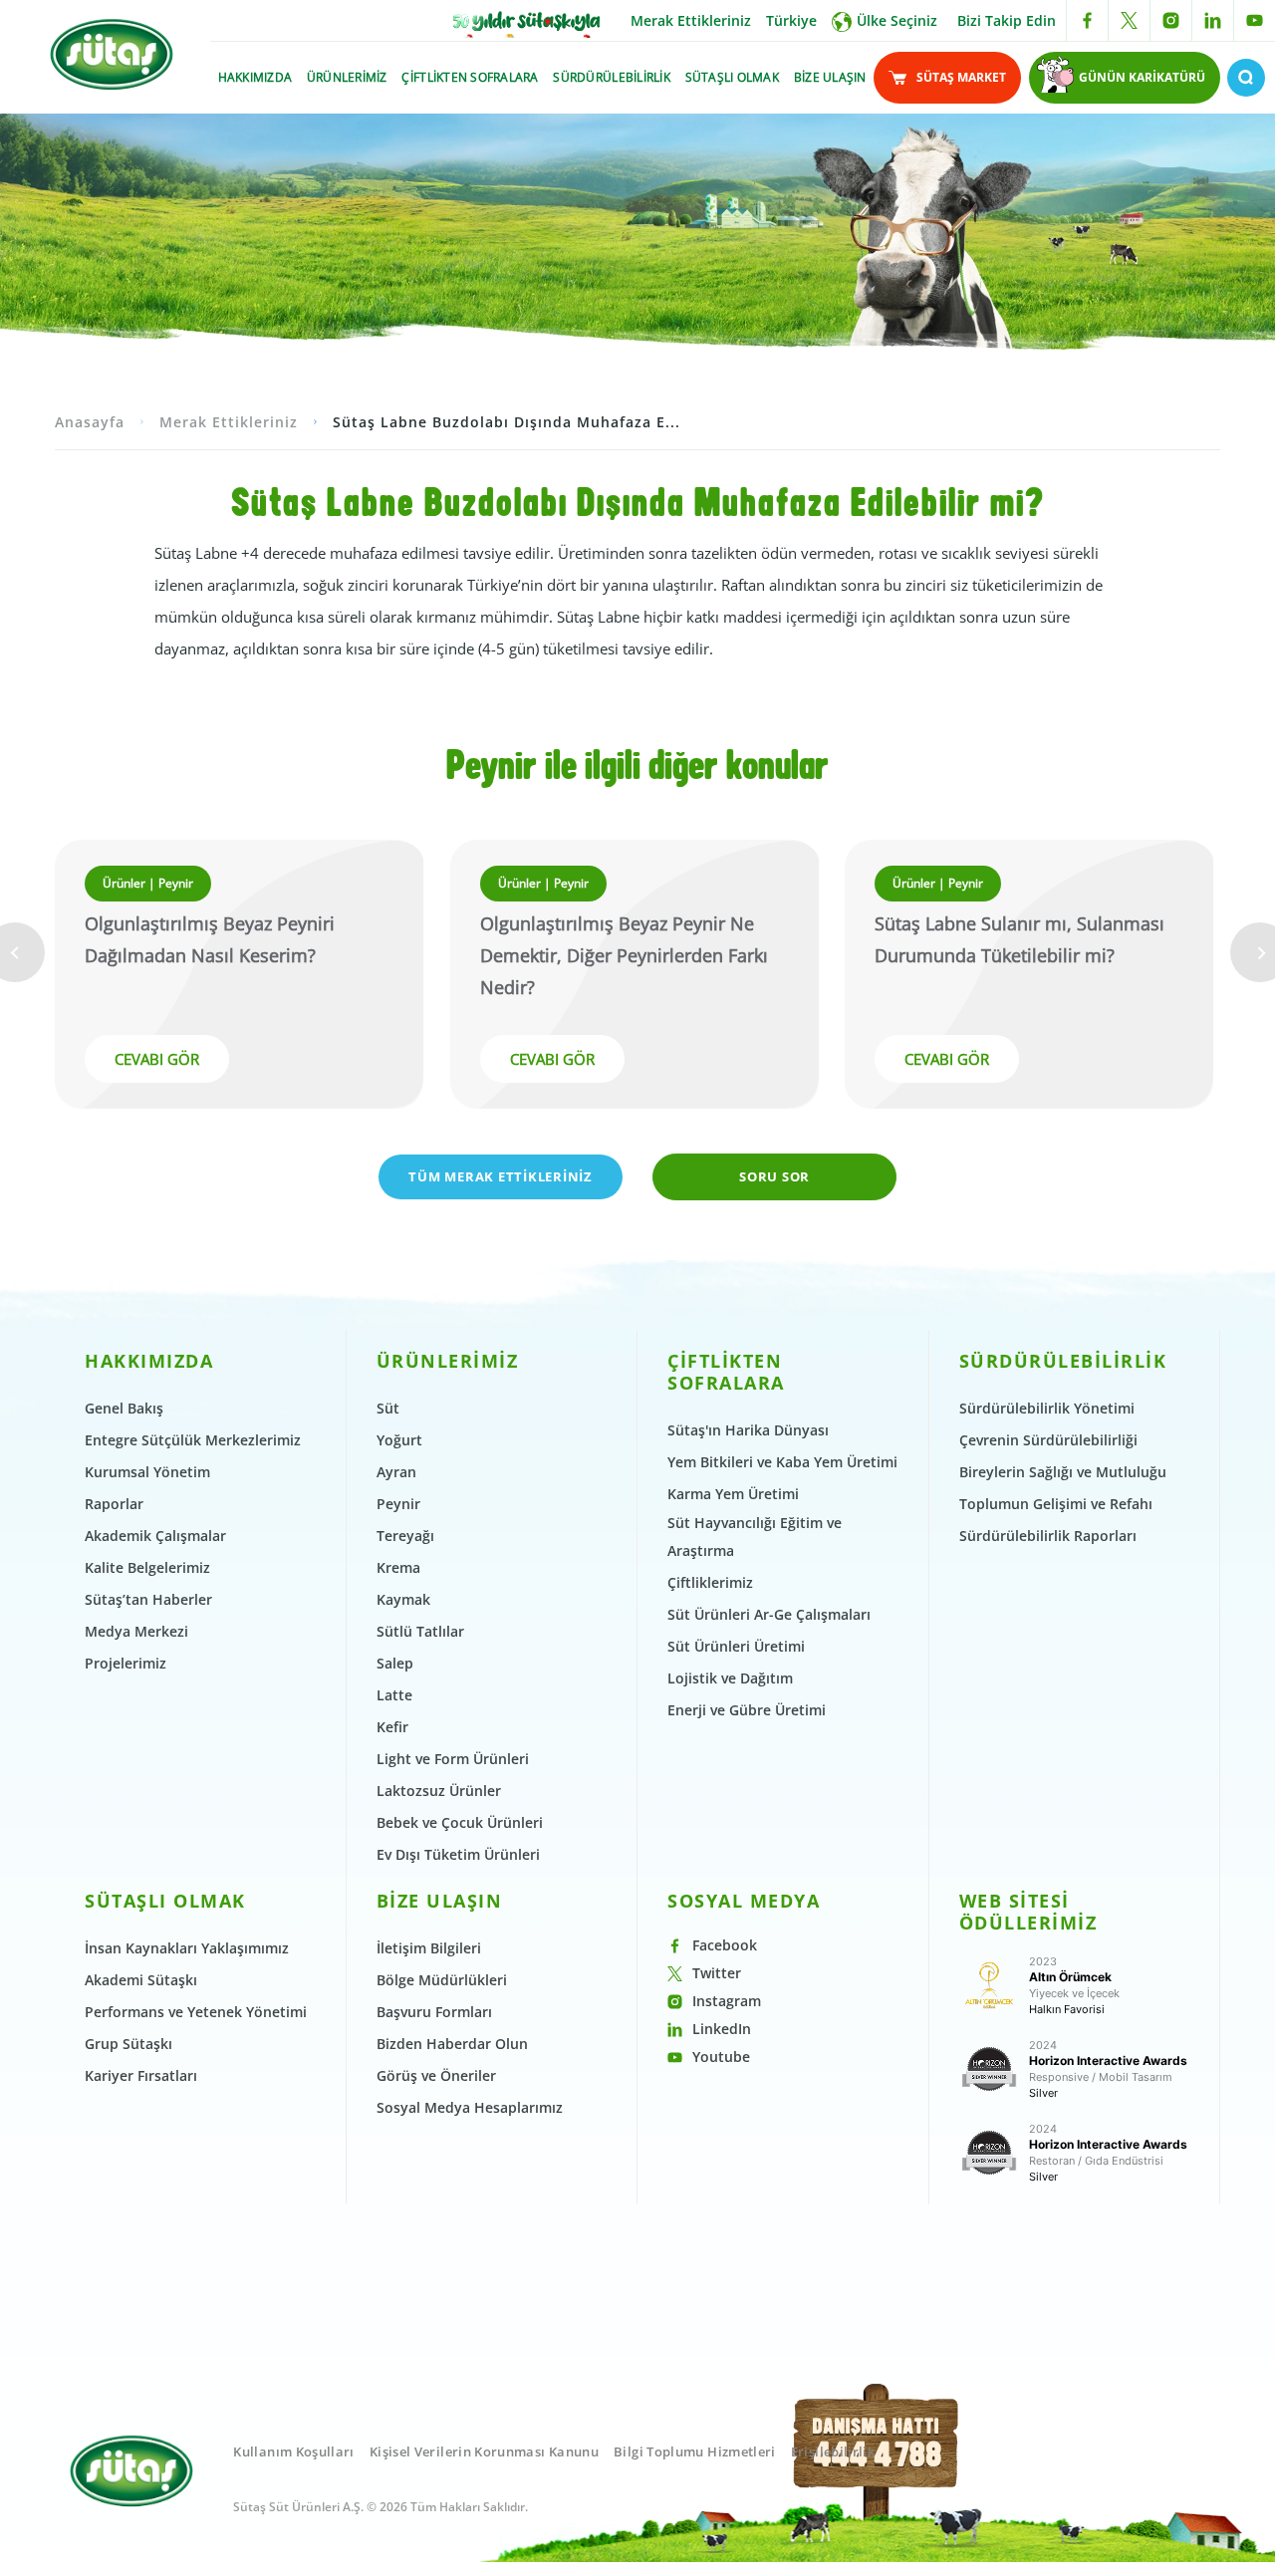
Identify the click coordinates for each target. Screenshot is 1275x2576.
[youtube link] (1255, 20)
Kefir (392, 1727)
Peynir (398, 1504)
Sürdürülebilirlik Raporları (1048, 1536)
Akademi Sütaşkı (141, 1980)
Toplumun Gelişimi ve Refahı (1056, 1504)
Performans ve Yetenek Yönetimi (196, 2012)
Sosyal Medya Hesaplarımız (470, 2107)
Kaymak (403, 1599)
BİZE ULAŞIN (830, 77)
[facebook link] (1087, 20)
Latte (394, 1695)
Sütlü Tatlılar (420, 1631)
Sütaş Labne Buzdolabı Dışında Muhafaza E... (507, 422)
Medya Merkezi (136, 1631)
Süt (388, 1408)
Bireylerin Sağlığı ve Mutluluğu (1063, 1472)
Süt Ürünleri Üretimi (736, 1646)
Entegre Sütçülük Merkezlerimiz (193, 1440)
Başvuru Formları (434, 2012)
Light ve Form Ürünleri (453, 1759)
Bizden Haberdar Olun (452, 2044)
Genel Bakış (124, 1408)
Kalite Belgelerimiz (147, 1567)
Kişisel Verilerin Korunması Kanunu (484, 2451)
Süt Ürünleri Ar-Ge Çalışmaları (769, 1614)
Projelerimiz (126, 1663)
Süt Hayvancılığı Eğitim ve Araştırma (755, 1537)
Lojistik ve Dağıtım (730, 1678)
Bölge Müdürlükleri (442, 1980)
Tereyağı (405, 1536)
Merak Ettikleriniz (691, 20)
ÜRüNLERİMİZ (347, 77)
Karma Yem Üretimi (733, 1494)
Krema (398, 1567)
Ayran (396, 1472)
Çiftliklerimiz (710, 1582)
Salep (395, 1663)
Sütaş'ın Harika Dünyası (748, 1430)
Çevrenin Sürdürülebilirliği (1048, 1440)
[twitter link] (1129, 20)
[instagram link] (1171, 20)
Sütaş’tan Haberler (148, 1599)
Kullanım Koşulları (293, 2451)
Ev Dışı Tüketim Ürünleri (458, 1854)
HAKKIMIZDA (255, 77)
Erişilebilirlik (833, 2451)
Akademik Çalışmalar (155, 1536)
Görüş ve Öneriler (436, 2075)
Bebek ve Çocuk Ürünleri (460, 1822)
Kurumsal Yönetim (147, 1472)
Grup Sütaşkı (128, 2044)
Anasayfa (90, 422)
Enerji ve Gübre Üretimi (747, 1710)
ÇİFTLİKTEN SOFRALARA (470, 77)
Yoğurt (399, 1440)
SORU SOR (774, 1176)
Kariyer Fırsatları (141, 2075)
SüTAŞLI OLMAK (732, 77)
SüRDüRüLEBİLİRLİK (611, 77)
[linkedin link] (1213, 20)
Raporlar (114, 1504)
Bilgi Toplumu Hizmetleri (695, 2451)
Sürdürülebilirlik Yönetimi (1047, 1408)
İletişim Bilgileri (429, 1948)
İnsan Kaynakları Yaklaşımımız (187, 1948)
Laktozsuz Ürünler (439, 1791)
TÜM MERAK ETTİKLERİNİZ (501, 1176)
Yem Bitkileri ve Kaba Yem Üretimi (782, 1462)
